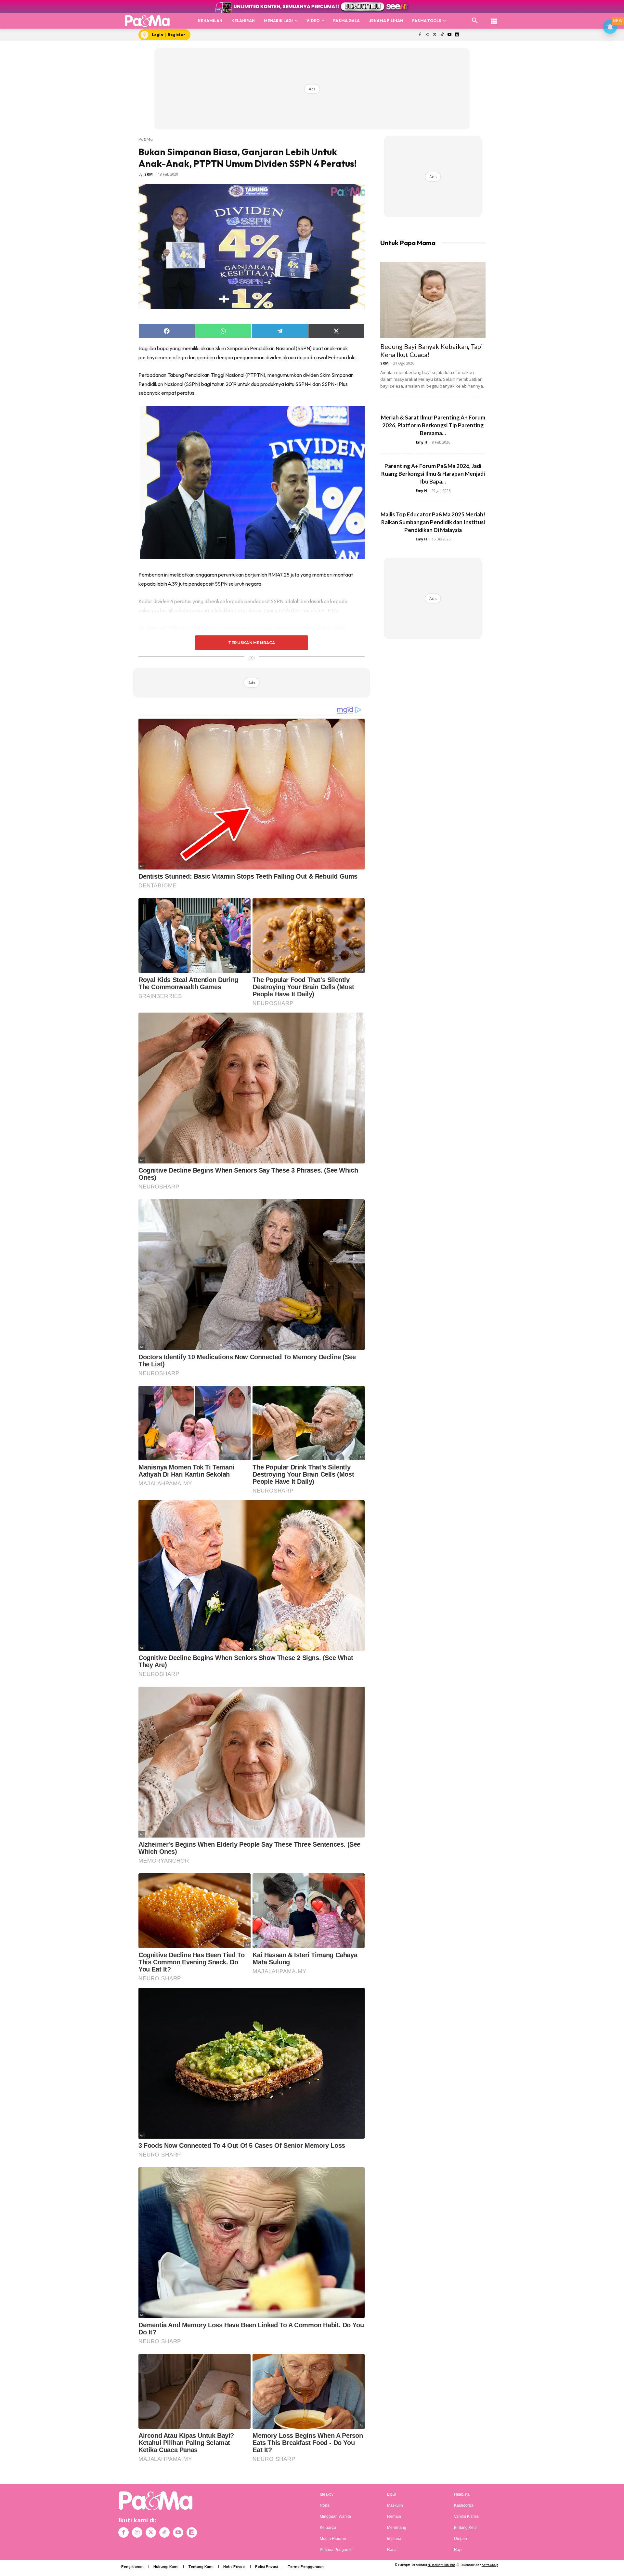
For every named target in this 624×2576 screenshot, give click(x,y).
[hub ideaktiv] (494, 18)
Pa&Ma (146, 139)
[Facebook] (420, 35)
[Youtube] (450, 35)
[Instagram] (427, 35)
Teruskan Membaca (252, 643)
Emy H (422, 442)
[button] (475, 21)
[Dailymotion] (457, 35)
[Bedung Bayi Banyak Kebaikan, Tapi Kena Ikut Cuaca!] (433, 300)
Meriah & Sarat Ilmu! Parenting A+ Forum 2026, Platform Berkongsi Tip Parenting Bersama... (433, 425)
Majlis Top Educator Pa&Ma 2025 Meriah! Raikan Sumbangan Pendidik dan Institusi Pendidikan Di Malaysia (433, 522)
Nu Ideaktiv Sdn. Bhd (442, 2565)
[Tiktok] (442, 35)
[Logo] (147, 21)
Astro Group (490, 2565)
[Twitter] (435, 35)
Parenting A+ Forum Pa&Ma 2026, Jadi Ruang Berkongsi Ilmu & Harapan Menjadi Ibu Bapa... (433, 474)
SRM (149, 174)
